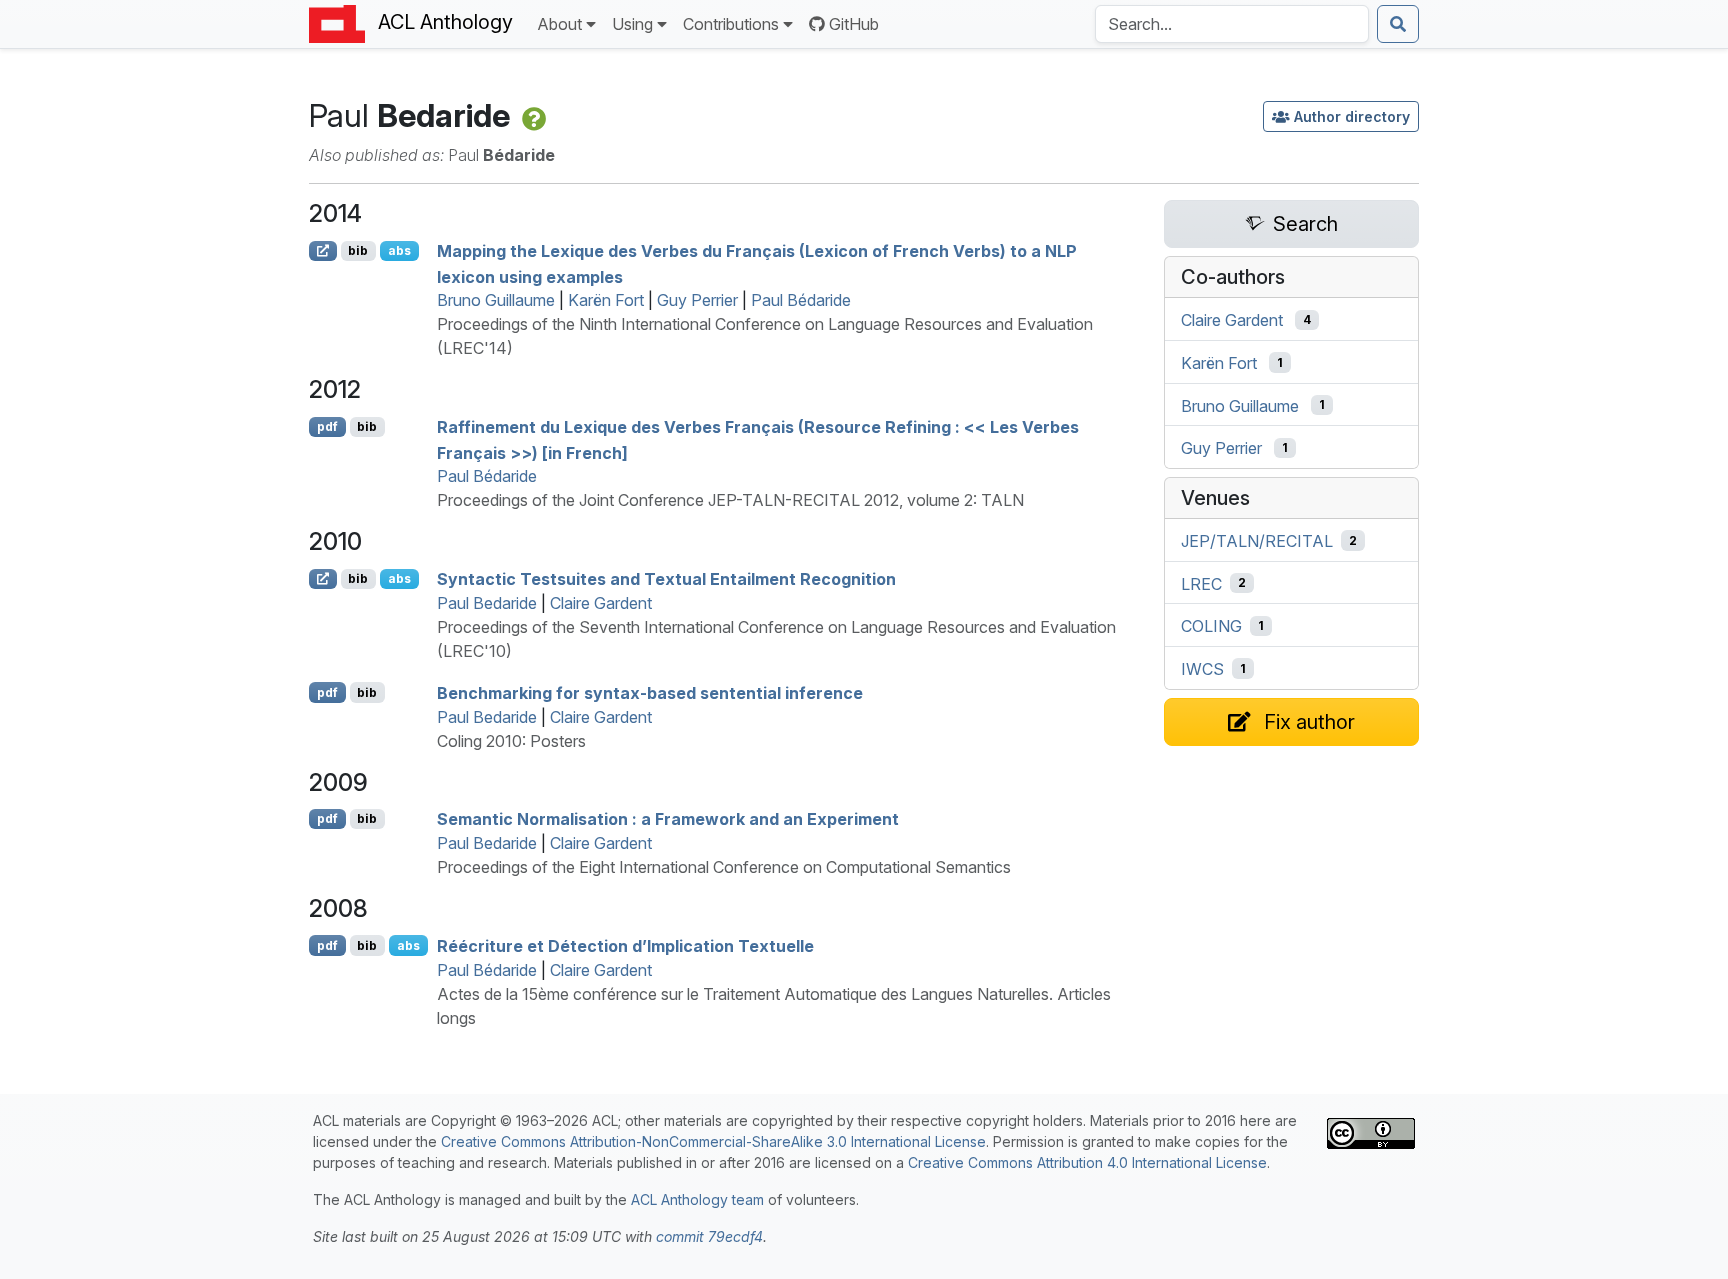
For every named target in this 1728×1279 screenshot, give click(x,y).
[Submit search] (1398, 24)
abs (399, 250)
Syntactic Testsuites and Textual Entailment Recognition (666, 579)
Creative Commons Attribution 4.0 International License (1087, 1162)
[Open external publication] (323, 251)
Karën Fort (606, 300)
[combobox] (1232, 24)
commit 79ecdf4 (709, 1236)
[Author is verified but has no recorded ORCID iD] (532, 115)
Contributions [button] (731, 24)
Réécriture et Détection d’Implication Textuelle (625, 946)
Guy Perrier (697, 300)
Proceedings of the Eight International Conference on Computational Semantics (724, 867)
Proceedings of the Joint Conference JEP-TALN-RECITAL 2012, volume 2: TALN (730, 500)
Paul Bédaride (801, 300)
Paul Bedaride (487, 603)
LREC (1201, 583)
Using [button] (632, 24)
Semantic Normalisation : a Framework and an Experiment (668, 819)
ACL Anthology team (697, 1199)
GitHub (854, 24)
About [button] (559, 24)
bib (358, 250)
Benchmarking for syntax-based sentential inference (650, 693)
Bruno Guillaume (496, 300)
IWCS (1202, 669)
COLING (1211, 626)
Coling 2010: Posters (511, 741)
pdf (327, 426)
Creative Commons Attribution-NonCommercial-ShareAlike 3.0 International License (713, 1141)
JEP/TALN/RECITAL (1257, 541)
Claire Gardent (601, 603)
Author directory (1352, 116)
